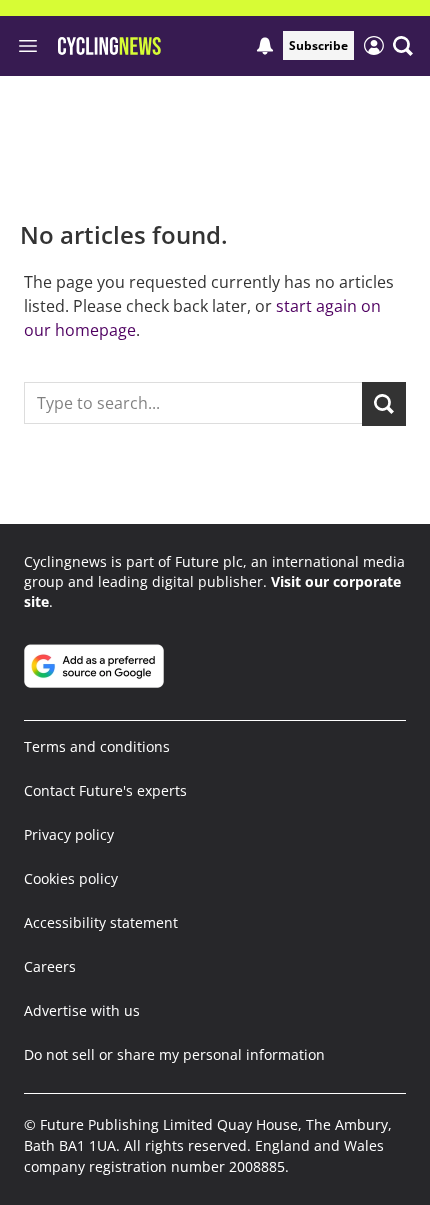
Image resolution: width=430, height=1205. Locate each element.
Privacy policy (69, 834)
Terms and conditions (97, 746)
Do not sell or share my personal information (174, 1054)
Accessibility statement (101, 922)
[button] (403, 46)
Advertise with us (82, 1010)
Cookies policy (71, 878)
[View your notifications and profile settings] (265, 46)
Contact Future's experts (105, 790)
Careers (50, 966)
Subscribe (318, 45)
